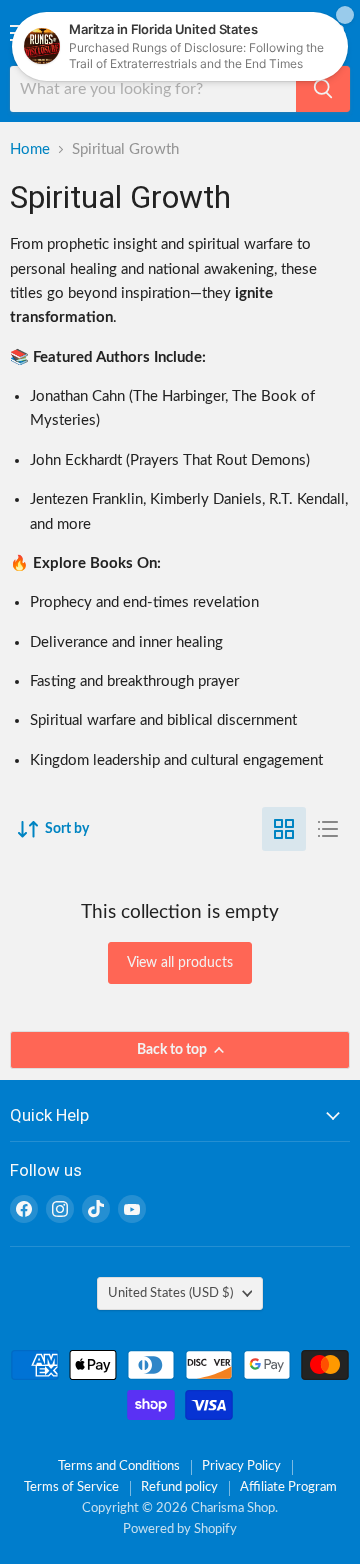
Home (30, 149)
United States (170, 1293)
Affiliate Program (288, 1487)
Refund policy (179, 1487)
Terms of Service (71, 1487)
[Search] (323, 89)
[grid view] (284, 829)
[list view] (328, 829)
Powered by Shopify (180, 1529)
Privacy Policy (241, 1466)
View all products (180, 963)
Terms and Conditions (119, 1466)
